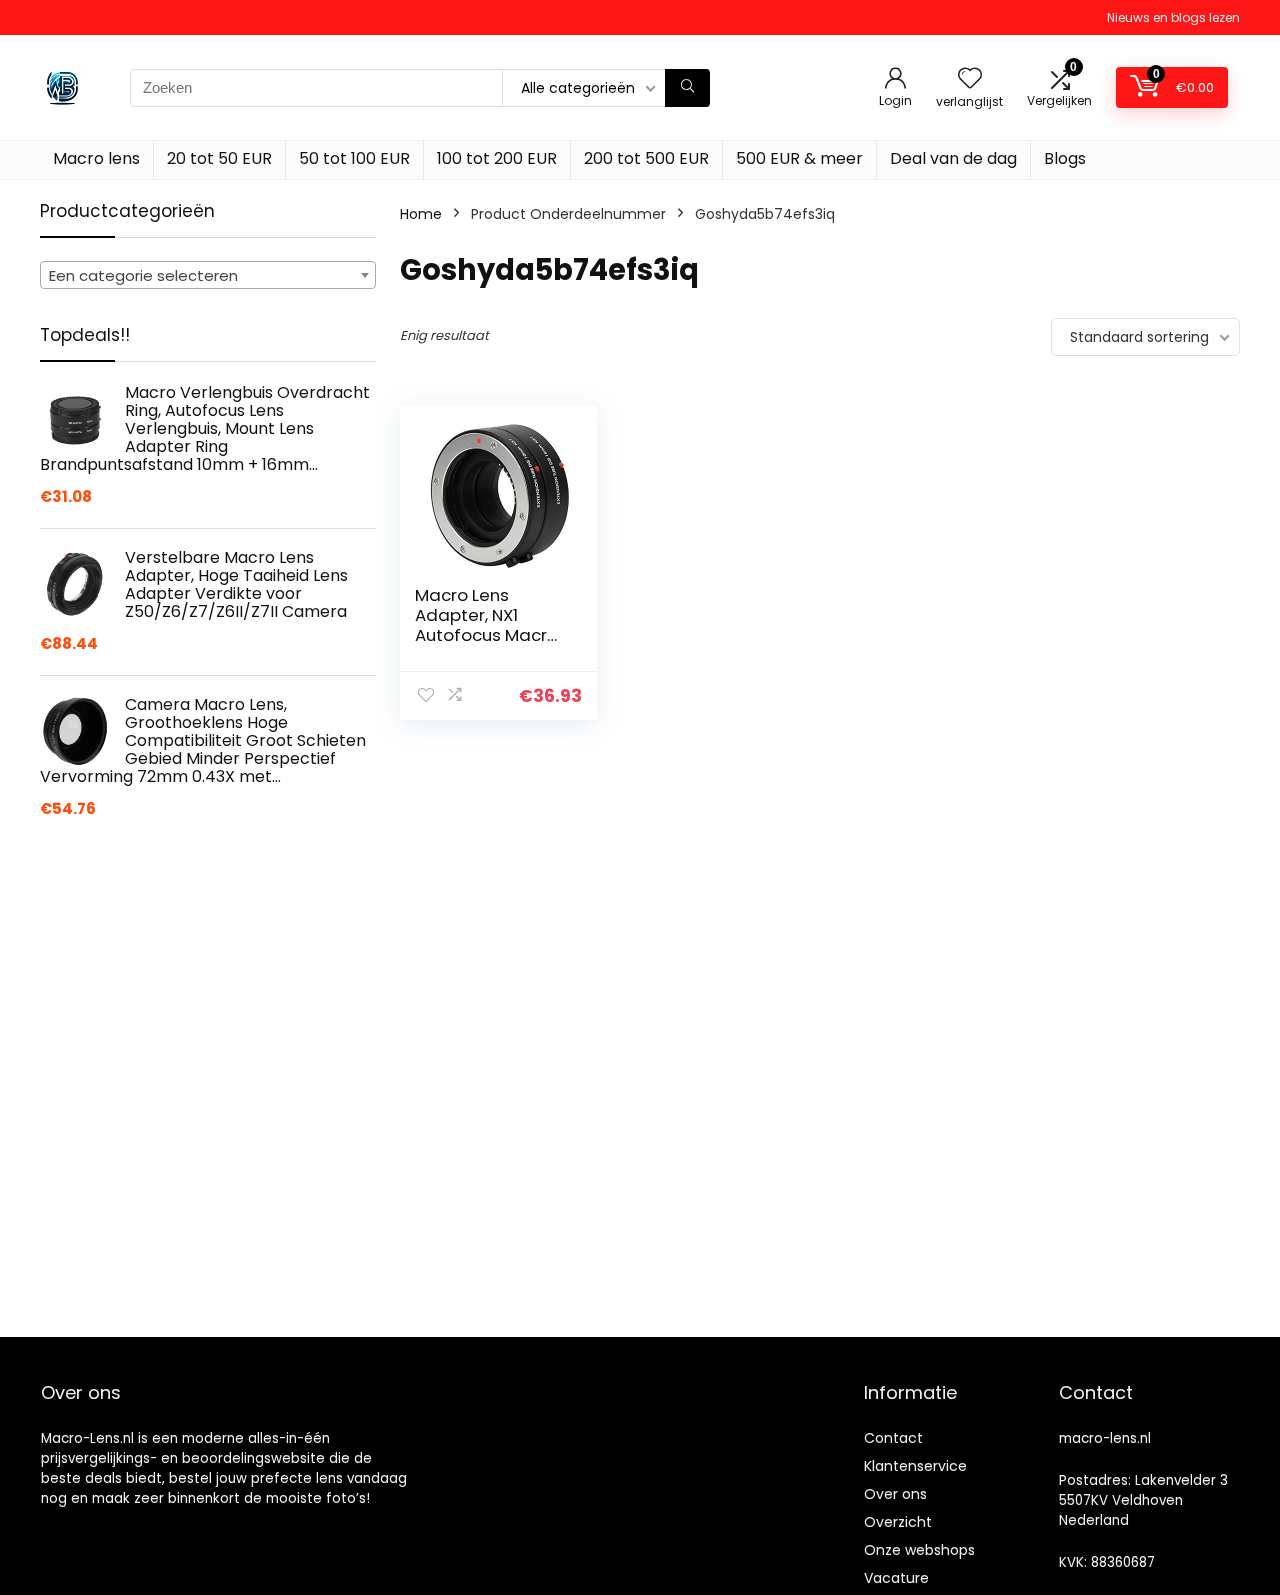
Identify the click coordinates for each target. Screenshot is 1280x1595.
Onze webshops (919, 1550)
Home (421, 214)
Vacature (896, 1578)
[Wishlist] (970, 79)
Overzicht (898, 1522)
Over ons (895, 1494)
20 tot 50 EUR (219, 158)
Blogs (1065, 158)
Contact (893, 1438)
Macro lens (96, 158)
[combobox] (208, 275)
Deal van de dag (953, 158)
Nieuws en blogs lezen (1173, 17)
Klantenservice (915, 1466)
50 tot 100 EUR (354, 158)
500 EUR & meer (799, 158)
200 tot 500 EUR (646, 158)
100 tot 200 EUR (497, 158)
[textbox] (208, 276)
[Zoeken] (687, 88)
